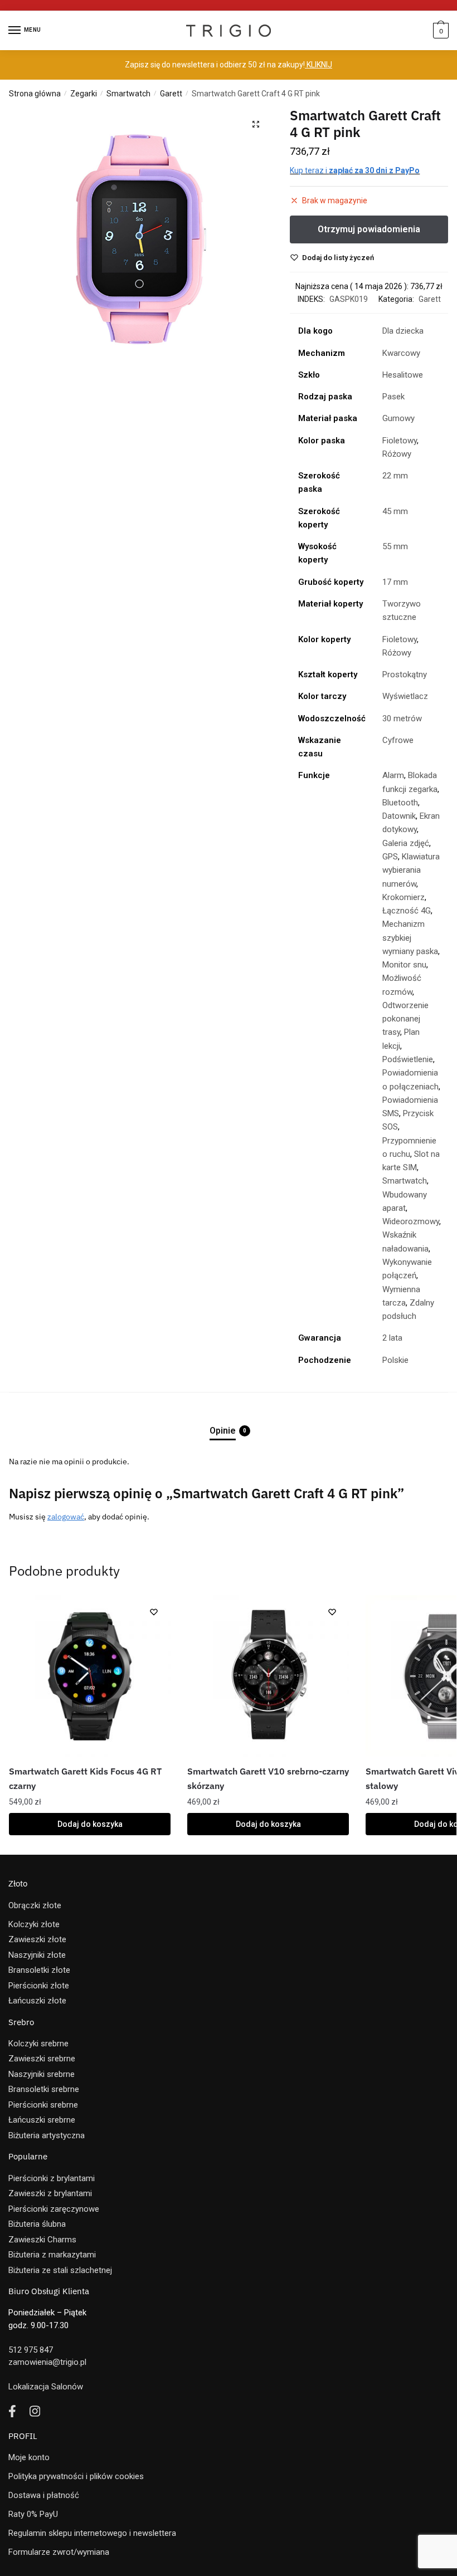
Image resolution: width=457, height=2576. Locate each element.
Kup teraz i (355, 170)
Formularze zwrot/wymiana (59, 2552)
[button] (256, 124)
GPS (390, 857)
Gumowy (398, 418)
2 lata (392, 1338)
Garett (171, 94)
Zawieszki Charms (42, 2240)
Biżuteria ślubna (37, 2224)
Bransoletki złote (39, 1970)
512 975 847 (31, 2350)
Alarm (393, 775)
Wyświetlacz (405, 696)
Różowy (397, 454)
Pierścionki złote (39, 1986)
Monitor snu (404, 965)
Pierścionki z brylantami (52, 2178)
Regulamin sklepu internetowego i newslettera (92, 2533)
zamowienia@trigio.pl (47, 2362)
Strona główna (35, 94)
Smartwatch (128, 94)
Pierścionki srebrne (43, 2105)
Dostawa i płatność (44, 2495)
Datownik (399, 816)
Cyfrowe (398, 740)
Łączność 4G (407, 911)
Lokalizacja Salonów (46, 2387)
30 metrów (402, 718)
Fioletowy (400, 441)
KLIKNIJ (319, 65)
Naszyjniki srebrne (42, 2074)
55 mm (395, 546)
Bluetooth (400, 803)
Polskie (395, 1360)
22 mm (395, 476)
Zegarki (84, 94)
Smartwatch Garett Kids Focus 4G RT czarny (85, 1778)
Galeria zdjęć (406, 843)
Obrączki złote (35, 1905)
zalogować (66, 1517)
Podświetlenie (408, 1059)
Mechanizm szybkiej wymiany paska (410, 938)
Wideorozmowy (411, 1221)
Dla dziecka (403, 331)
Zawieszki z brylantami (50, 2193)
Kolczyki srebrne (38, 2044)
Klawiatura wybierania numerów (411, 870)
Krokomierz (403, 897)
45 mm (395, 511)
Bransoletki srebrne (44, 2089)
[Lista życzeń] (154, 1612)
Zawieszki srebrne (42, 2059)
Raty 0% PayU (33, 2514)
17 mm (395, 582)
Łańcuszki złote (37, 2001)
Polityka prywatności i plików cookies (76, 2476)
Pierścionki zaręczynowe (54, 2209)
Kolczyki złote (34, 1924)
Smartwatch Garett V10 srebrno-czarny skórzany (268, 1778)
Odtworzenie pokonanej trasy (405, 1019)
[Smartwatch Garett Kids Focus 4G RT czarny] (90, 1676)
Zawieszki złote (37, 1939)
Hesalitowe (403, 375)
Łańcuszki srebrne (42, 2120)
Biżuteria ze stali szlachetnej (60, 2270)
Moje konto (29, 2457)
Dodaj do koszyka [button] (90, 1824)
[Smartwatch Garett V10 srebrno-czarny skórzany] (268, 1676)
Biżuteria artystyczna (47, 2135)
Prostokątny (405, 674)
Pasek (393, 397)
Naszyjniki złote (37, 1955)
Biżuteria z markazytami (52, 2255)
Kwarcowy (401, 353)
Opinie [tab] (223, 1431)
